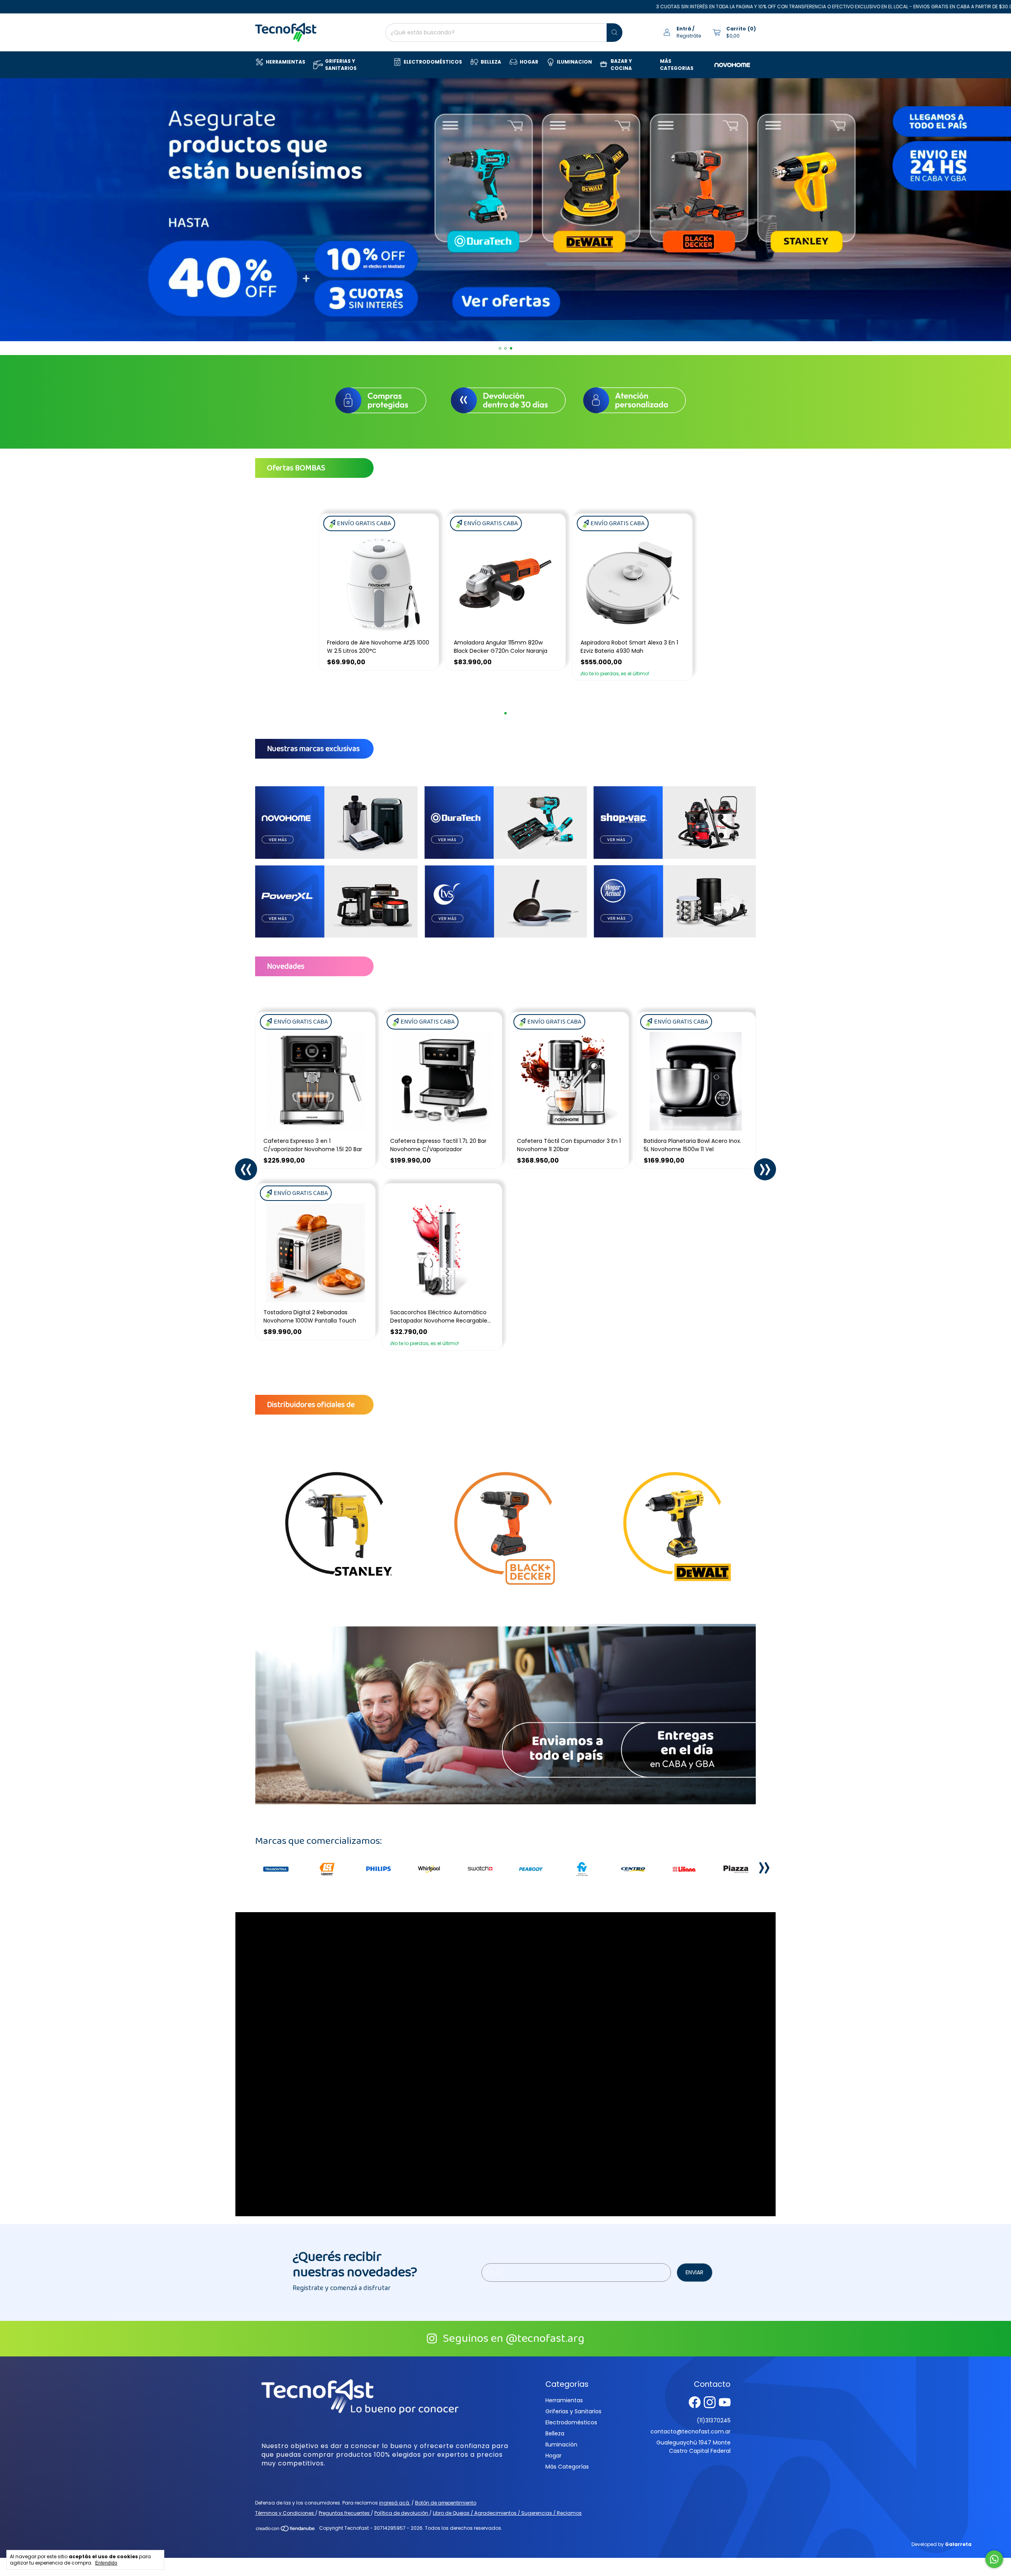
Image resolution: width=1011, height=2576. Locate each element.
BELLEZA (491, 62)
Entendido (106, 2563)
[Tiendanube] (286, 2530)
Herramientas (564, 2400)
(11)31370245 (714, 2420)
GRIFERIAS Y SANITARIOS (341, 65)
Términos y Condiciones (285, 2513)
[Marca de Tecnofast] (276, 1869)
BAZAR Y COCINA (621, 65)
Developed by (941, 2544)
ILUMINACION (574, 62)
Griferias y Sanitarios (573, 2411)
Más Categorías (567, 2467)
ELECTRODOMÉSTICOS (433, 62)
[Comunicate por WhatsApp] (994, 2559)
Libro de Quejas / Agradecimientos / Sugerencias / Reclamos (507, 2513)
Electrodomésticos (571, 2422)
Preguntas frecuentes (345, 2513)
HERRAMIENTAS (286, 62)
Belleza (555, 2433)
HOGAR (529, 62)
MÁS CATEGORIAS (677, 65)
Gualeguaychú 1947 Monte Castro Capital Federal (693, 2447)
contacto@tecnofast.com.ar (691, 2431)
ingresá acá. (395, 2503)
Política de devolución (402, 2513)
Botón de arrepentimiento (446, 2503)
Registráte (689, 36)
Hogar (553, 2456)
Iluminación (561, 2444)
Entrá (684, 29)
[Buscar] (614, 33)
